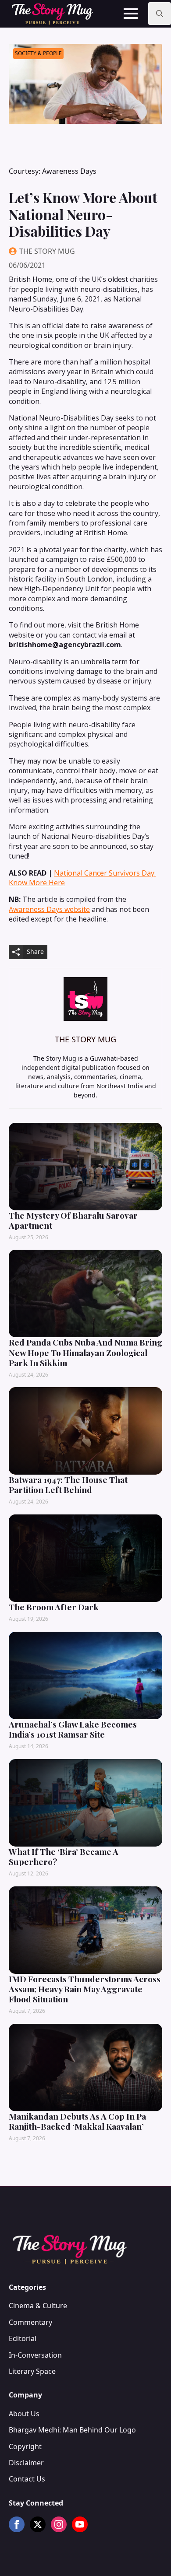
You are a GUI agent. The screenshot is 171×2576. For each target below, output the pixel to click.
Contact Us (27, 2479)
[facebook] (17, 2524)
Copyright (25, 2446)
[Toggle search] (160, 14)
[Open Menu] (131, 14)
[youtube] (80, 2524)
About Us (24, 2414)
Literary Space (32, 2371)
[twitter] (38, 2524)
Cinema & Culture (38, 2306)
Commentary (30, 2322)
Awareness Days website (49, 909)
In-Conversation (35, 2355)
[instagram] (59, 2524)
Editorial (23, 2338)
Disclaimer (26, 2463)
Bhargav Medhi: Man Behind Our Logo (72, 2430)
